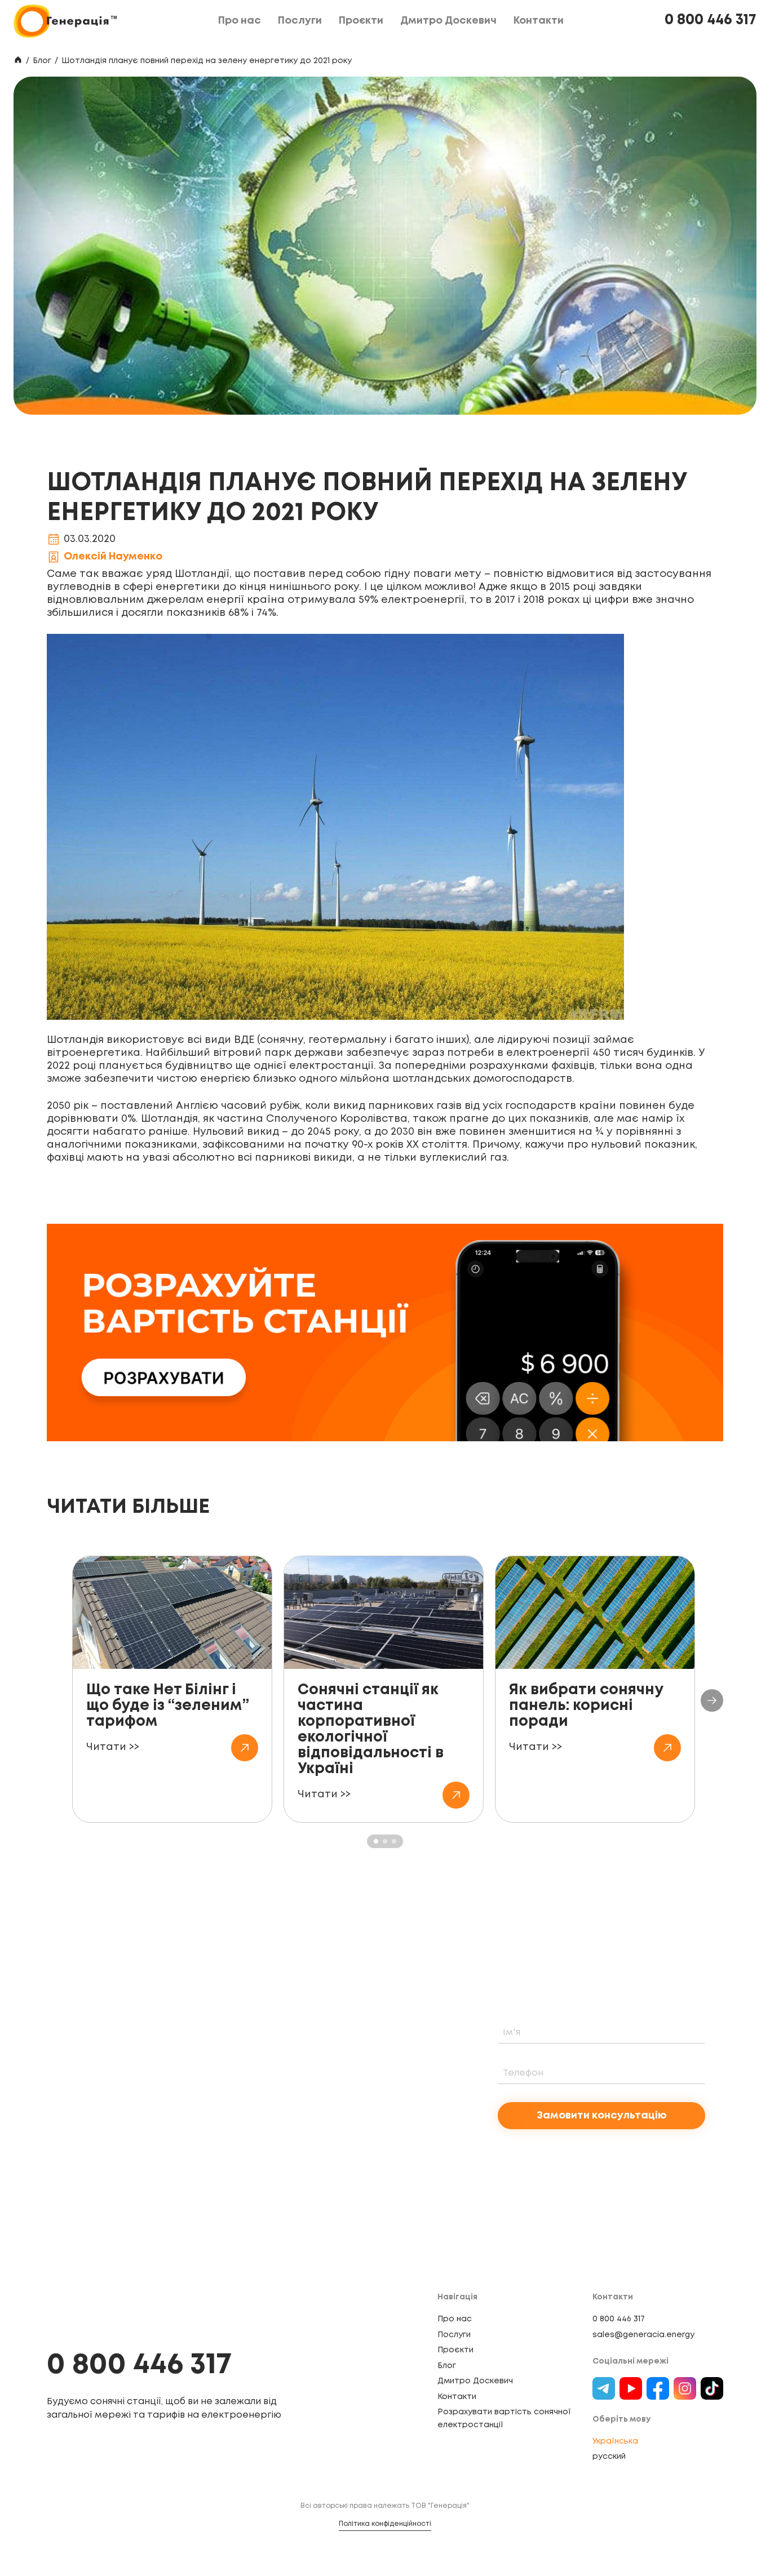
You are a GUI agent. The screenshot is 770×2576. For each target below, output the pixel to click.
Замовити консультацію (602, 2116)
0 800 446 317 (711, 20)
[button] (712, 1700)
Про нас (455, 2319)
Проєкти (455, 2350)
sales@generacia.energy (643, 2335)
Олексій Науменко (113, 557)
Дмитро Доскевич (475, 2381)
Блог (42, 61)
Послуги (454, 2335)
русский (609, 2457)
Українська (615, 2441)
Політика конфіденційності (385, 2524)
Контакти (457, 2397)
